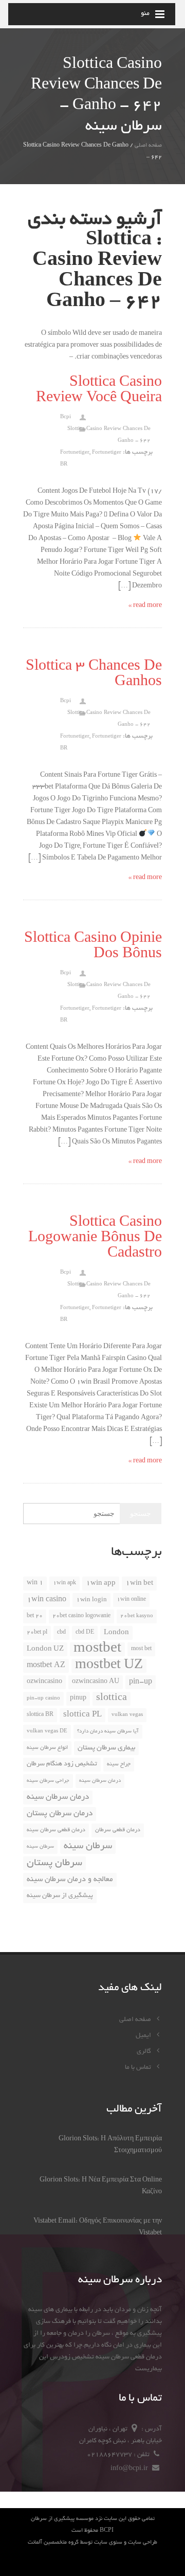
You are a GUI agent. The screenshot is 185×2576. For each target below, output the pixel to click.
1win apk (64, 1583)
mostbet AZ (46, 1666)
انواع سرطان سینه (47, 1748)
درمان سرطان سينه (100, 1781)
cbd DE (85, 1633)
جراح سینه (119, 1764)
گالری (145, 2052)
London (116, 1633)
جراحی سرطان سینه (48, 1781)
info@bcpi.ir (130, 2469)
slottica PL (82, 1715)
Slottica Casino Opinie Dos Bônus (93, 947)
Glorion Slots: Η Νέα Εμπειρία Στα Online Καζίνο (101, 2186)
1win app (101, 1584)
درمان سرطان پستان (60, 1814)
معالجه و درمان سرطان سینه (70, 1880)
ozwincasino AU (96, 1682)
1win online (131, 1600)
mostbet (97, 1649)
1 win (35, 1583)
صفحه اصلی (148, 146)
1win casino (47, 1600)
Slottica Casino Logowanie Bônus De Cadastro (95, 1239)
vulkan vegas (127, 1715)
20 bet (35, 1616)
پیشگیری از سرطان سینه (60, 1896)
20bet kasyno (137, 1616)
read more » (145, 606)
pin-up (141, 1682)
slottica (112, 1698)
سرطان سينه (40, 1847)
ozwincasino (44, 1682)
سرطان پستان (54, 1863)
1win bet (139, 1584)
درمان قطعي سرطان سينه (56, 1830)
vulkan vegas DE (47, 1732)
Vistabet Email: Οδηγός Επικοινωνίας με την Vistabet (98, 2228)
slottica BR (40, 1715)
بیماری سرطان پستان (106, 1748)
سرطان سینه (88, 1847)
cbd (61, 1633)
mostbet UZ (109, 1666)
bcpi (66, 417)
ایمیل (144, 2036)
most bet (141, 1649)
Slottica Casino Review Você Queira (99, 391)
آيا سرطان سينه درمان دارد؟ (108, 1732)
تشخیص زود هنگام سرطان (62, 1764)
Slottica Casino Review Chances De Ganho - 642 (109, 435)
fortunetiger (75, 453)
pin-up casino (43, 1699)
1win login (91, 1600)
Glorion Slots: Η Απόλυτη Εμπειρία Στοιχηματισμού (110, 2145)
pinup (78, 1698)
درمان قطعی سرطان (118, 1830)
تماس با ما (139, 2068)
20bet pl (37, 1633)
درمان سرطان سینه (58, 1797)
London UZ (45, 1649)
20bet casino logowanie (81, 1616)
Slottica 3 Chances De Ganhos (94, 675)
